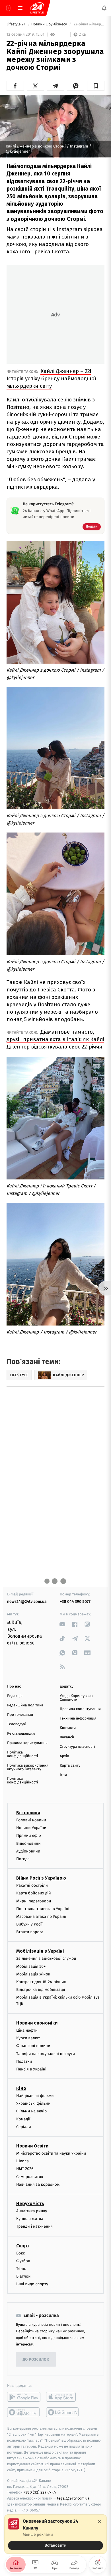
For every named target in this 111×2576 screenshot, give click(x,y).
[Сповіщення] (104, 8)
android (24, 2397)
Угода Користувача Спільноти (76, 1698)
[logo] (37, 8)
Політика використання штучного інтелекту (28, 1767)
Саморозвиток (30, 2176)
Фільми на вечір (31, 2111)
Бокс (20, 2253)
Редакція (15, 1696)
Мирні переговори (34, 1901)
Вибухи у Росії (29, 1924)
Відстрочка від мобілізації (41, 1990)
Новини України (31, 1828)
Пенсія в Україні (31, 2069)
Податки (24, 2061)
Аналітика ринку (32, 2211)
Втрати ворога (30, 1932)
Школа (22, 2161)
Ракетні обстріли (32, 1885)
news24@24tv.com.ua (27, 1602)
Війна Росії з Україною (41, 1878)
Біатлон (23, 2276)
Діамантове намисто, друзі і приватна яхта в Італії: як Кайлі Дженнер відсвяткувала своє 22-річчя (55, 1039)
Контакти (68, 1728)
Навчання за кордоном (38, 2184)
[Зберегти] (96, 86)
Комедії (23, 2119)
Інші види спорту (32, 2284)
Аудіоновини (28, 1851)
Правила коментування (80, 1709)
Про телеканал (20, 1715)
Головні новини (31, 1820)
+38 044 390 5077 (75, 1602)
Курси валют (28, 2038)
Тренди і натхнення (34, 2226)
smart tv (24, 2412)
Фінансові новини (33, 2046)
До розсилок (36, 2360)
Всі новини (28, 1813)
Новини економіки (37, 2023)
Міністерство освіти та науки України (51, 2153)
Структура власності (77, 1747)
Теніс (21, 2269)
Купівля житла (30, 2219)
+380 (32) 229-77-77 (40, 2492)
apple (63, 2397)
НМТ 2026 (25, 2169)
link (62, 1624)
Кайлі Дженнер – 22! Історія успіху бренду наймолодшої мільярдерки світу (51, 378)
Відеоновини (28, 1843)
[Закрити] (100, 2522)
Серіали (24, 2127)
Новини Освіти (32, 2146)
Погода (23, 1859)
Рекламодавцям (21, 1734)
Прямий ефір (29, 1835)
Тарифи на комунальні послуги (46, 2053)
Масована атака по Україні (41, 1917)
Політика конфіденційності (23, 1754)
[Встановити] (55, 2534)
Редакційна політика (25, 1705)
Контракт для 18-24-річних (41, 1982)
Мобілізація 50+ (31, 1966)
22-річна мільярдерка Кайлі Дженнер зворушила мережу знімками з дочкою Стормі (89, 24)
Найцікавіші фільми (35, 2096)
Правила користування (27, 1743)
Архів (64, 1756)
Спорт (23, 2245)
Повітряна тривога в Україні (43, 1909)
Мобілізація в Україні (40, 1951)
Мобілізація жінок (33, 1974)
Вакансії (67, 1737)
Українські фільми (33, 2103)
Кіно (21, 2088)
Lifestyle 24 (17, 24)
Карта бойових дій (34, 1893)
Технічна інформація (78, 1719)
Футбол (23, 2261)
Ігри (63, 1775)
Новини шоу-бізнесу (50, 24)
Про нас (14, 1687)
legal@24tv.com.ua (73, 2498)
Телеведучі (17, 1724)
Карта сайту (70, 1766)
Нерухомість (30, 2204)
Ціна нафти (27, 2030)
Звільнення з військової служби (46, 1958)
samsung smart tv (63, 2412)
